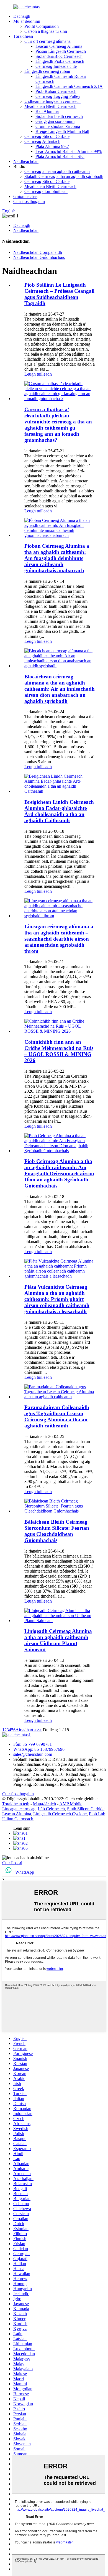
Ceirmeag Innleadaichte (56, 66)
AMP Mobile (71, 1804)
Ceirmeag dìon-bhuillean (46, 191)
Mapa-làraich (44, 1804)
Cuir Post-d (12, 1863)
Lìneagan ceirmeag (19, 1809)
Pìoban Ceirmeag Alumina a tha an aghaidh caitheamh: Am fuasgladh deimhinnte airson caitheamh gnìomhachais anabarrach (57, 558)
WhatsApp (25, 1872)
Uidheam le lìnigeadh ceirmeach (52, 101)
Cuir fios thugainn (29, 201)
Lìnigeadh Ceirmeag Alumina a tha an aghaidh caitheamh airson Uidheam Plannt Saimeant (58, 1640)
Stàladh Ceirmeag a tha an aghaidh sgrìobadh (64, 176)
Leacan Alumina (17, 1814)
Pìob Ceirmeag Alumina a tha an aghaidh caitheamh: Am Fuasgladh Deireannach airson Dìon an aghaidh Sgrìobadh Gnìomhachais (59, 1173)
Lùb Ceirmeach (51, 1809)
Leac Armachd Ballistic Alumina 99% (69, 151)
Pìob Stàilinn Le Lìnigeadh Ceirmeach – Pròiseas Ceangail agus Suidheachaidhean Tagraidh (59, 294)
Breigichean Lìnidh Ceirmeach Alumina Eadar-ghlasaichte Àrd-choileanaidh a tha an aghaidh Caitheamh (59, 811)
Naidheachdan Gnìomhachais (39, 257)
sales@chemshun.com (33, 1754)
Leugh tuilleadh (38, 374)
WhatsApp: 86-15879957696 (39, 1749)
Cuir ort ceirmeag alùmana (47, 41)
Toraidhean (23, 36)
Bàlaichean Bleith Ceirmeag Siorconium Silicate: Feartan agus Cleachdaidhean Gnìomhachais (57, 1531)
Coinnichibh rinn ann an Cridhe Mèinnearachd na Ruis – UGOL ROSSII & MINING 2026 (59, 1051)
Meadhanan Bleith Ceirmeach (50, 106)
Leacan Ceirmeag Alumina (59, 46)
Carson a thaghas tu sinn (46, 31)
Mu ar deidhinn (27, 21)
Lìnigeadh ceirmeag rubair (47, 71)
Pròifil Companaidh (42, 26)
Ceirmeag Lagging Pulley (58, 96)
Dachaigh (22, 16)
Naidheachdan (26, 161)
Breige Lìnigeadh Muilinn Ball (62, 131)
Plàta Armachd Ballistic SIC (60, 156)
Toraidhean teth (16, 1804)
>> (39, 1730)
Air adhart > (26, 1730)
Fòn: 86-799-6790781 (33, 1744)
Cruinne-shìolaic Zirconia (58, 126)
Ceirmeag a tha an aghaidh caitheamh (57, 171)
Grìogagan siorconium (55, 121)
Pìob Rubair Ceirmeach (56, 91)
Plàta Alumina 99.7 (52, 146)
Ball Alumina (47, 111)
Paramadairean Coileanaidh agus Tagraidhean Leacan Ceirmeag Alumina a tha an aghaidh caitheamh (57, 1416)
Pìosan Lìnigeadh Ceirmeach (61, 51)
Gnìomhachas (25, 196)
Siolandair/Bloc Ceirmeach (59, 56)
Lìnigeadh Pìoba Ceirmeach (60, 61)
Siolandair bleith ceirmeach (59, 116)
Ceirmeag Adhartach (42, 141)
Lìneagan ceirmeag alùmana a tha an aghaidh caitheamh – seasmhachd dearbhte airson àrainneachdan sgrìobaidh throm (59, 939)
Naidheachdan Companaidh (38, 252)
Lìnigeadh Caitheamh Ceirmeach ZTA (69, 86)
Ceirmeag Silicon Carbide (47, 136)
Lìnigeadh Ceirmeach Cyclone (60, 1814)
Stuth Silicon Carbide (86, 1809)
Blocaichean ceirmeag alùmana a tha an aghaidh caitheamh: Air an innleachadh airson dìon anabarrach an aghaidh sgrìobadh (60, 689)
